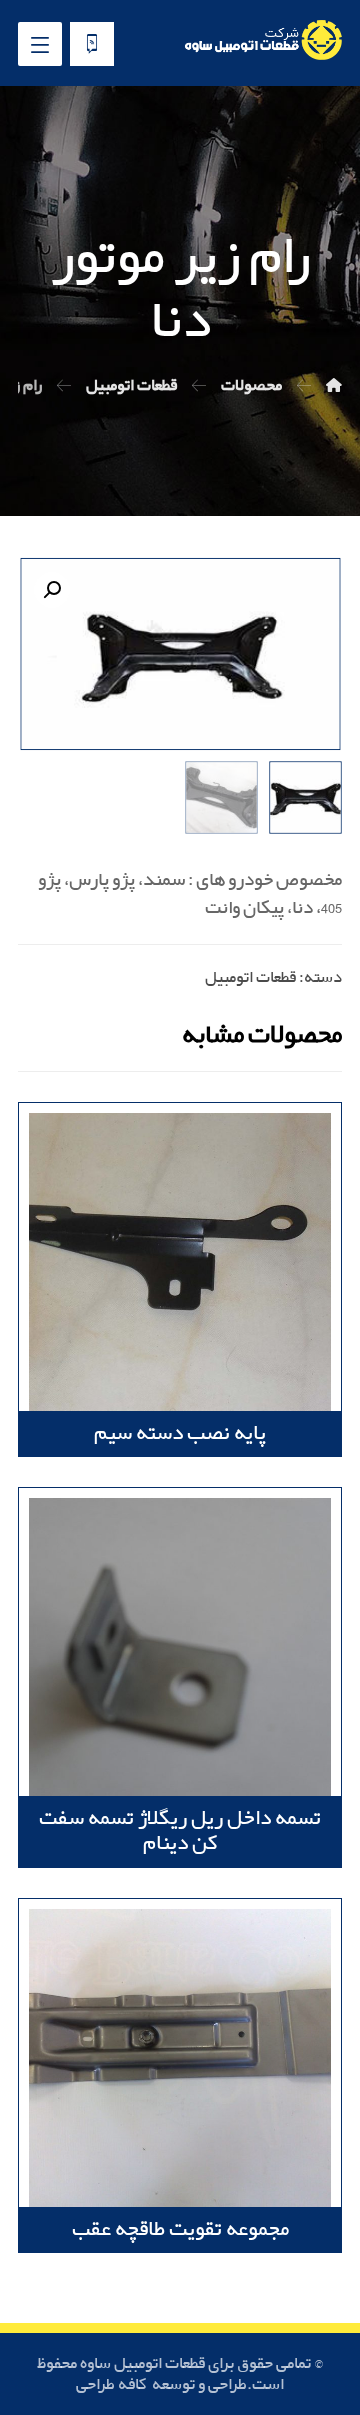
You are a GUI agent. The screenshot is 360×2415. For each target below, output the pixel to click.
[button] (52, 590)
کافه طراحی (112, 2384)
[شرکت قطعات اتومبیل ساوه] (334, 385)
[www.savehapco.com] (262, 40)
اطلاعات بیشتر (252, 1165)
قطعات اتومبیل (250, 977)
